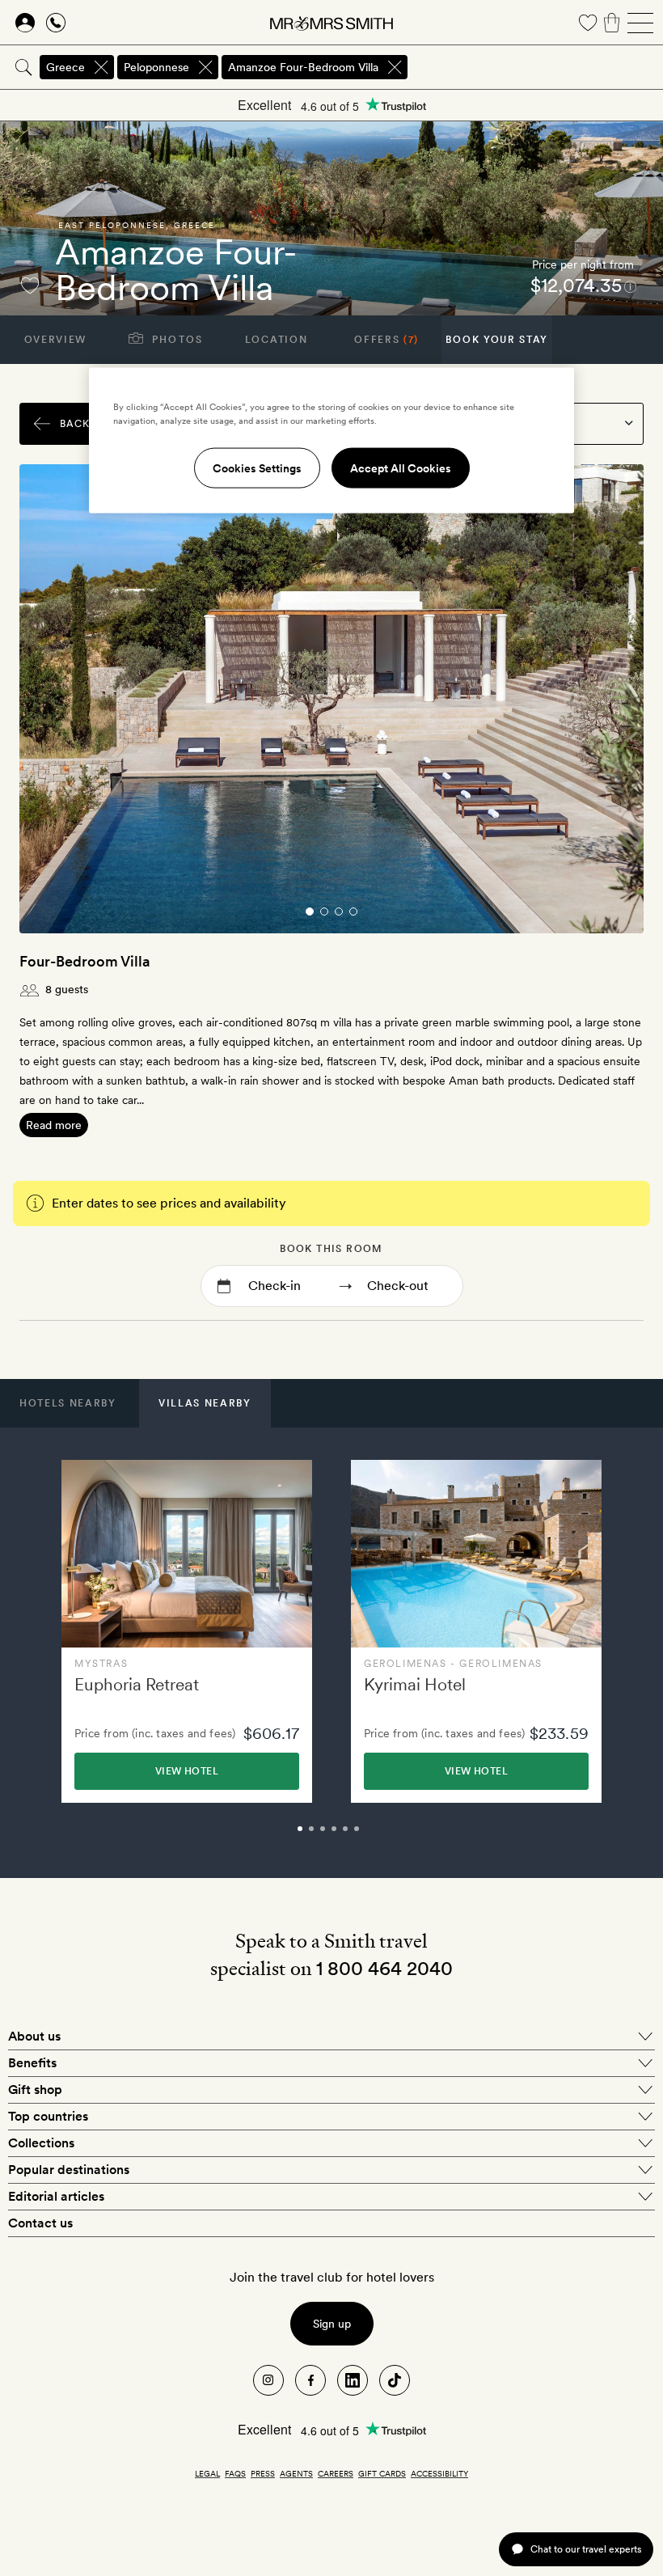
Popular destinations (69, 2170)
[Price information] (630, 286)
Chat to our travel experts (586, 2549)
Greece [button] (65, 67)
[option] (187, 1632)
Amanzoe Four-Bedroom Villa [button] (303, 67)
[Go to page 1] (310, 912)
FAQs (235, 2473)
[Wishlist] (588, 23)
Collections (41, 2143)
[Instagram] (268, 2380)
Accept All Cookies (401, 467)
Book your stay (497, 340)
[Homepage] (331, 23)
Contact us (40, 2223)
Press (263, 2473)
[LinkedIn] (353, 2380)
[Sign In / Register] (25, 23)
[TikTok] (395, 2380)
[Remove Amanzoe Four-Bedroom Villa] (395, 67)
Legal (207, 2473)
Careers (336, 2473)
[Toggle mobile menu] (640, 23)
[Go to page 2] (324, 912)
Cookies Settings (257, 467)
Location (276, 340)
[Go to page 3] (339, 912)
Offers (386, 340)
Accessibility (439, 2473)
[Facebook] (310, 2380)
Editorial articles (56, 2196)
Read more (54, 1125)
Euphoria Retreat (137, 1684)
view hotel (187, 1771)
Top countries (48, 2116)
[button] (68, 1403)
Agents (296, 2473)
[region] (331, 440)
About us (34, 2036)
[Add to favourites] (30, 286)
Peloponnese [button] (156, 67)
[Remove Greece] (101, 67)
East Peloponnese (112, 225)
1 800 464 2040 (384, 1968)
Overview (55, 340)
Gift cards (382, 2473)
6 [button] (374, 1836)
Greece (194, 225)
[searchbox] (536, 67)
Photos (176, 340)
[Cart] (612, 23)
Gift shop (35, 2090)
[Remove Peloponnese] (205, 67)
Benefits (32, 2063)
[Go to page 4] (353, 912)
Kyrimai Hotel (415, 1684)
